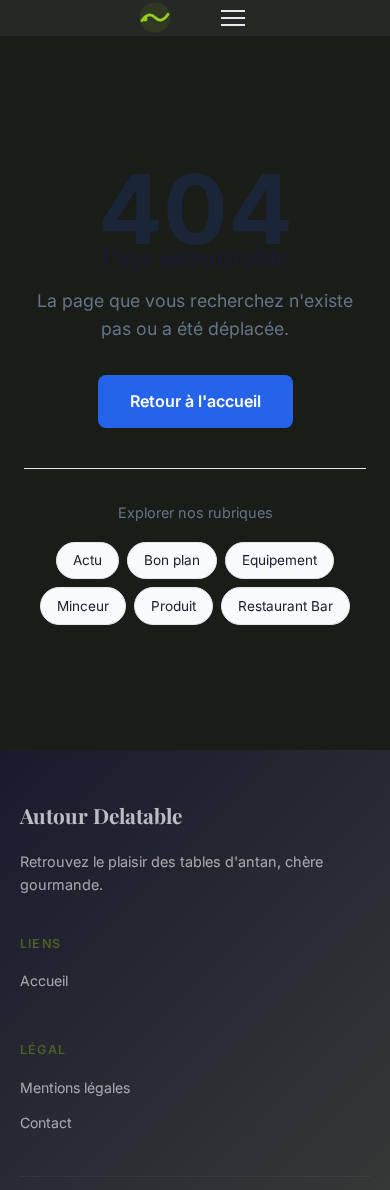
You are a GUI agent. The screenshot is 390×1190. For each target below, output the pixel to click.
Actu (87, 560)
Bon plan (172, 560)
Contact (46, 1122)
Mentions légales (75, 1087)
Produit (173, 606)
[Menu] (233, 18)
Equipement (279, 560)
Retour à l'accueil (195, 401)
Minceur (83, 606)
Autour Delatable (101, 815)
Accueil (44, 980)
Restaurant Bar (285, 606)
